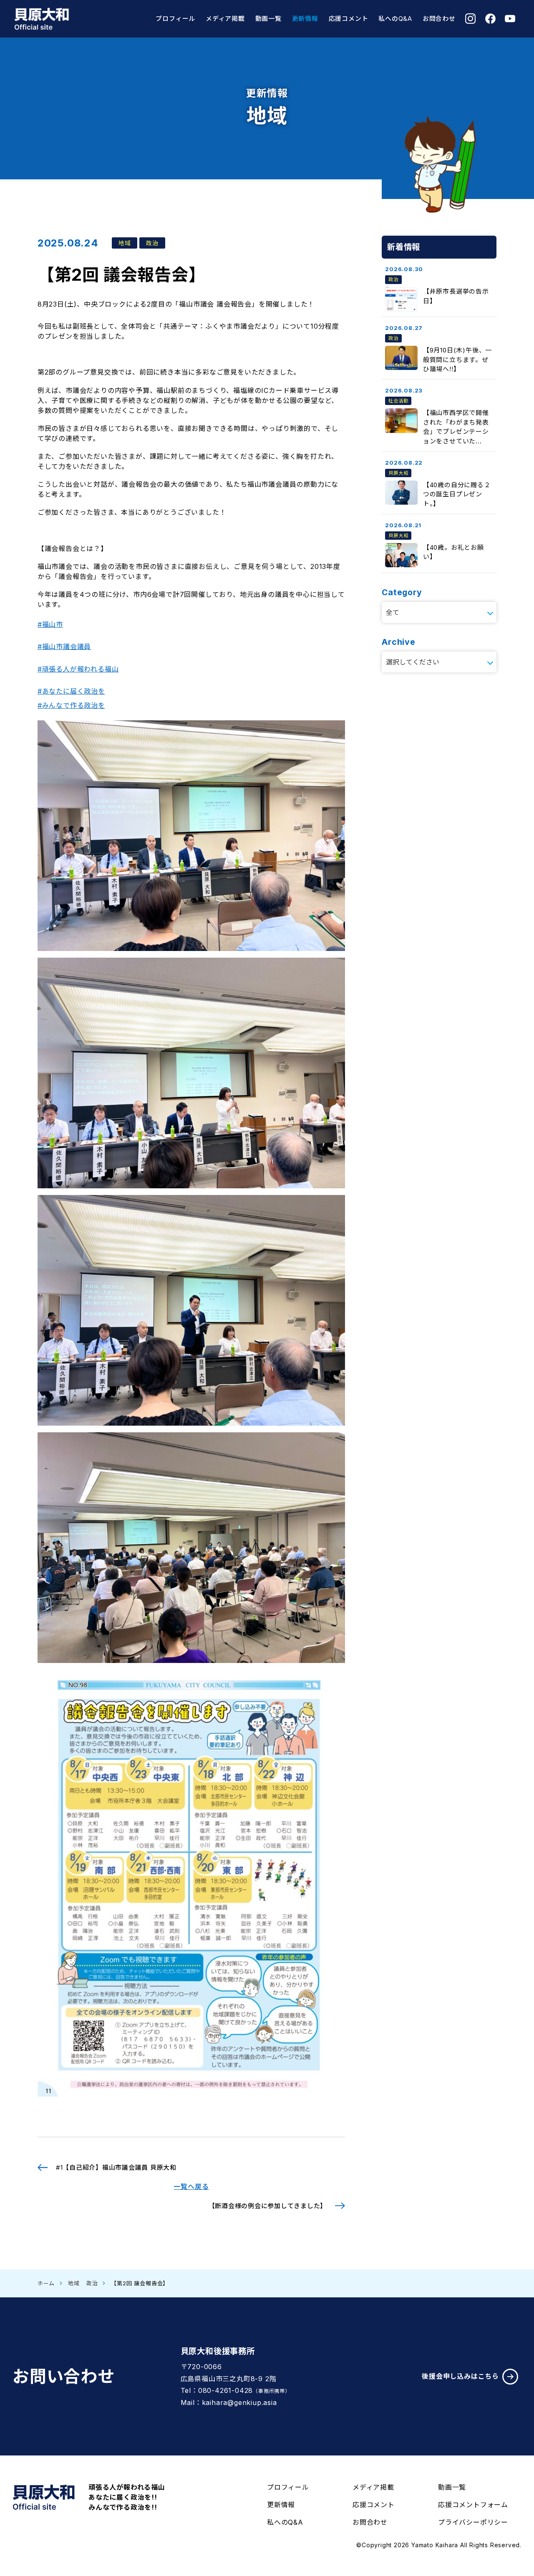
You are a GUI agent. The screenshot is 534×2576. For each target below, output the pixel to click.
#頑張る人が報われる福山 (78, 669)
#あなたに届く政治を (71, 691)
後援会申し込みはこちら (460, 2376)
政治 (92, 2283)
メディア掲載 (225, 19)
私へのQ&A (395, 19)
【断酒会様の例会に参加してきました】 (268, 2206)
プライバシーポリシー (473, 2522)
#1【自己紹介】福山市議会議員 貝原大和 (116, 2167)
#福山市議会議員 (64, 647)
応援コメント (349, 19)
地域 (74, 2283)
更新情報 (305, 19)
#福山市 (50, 624)
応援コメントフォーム (473, 2505)
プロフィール (175, 19)
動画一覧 (268, 19)
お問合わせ (439, 19)
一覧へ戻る (191, 2186)
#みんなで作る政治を (71, 705)
